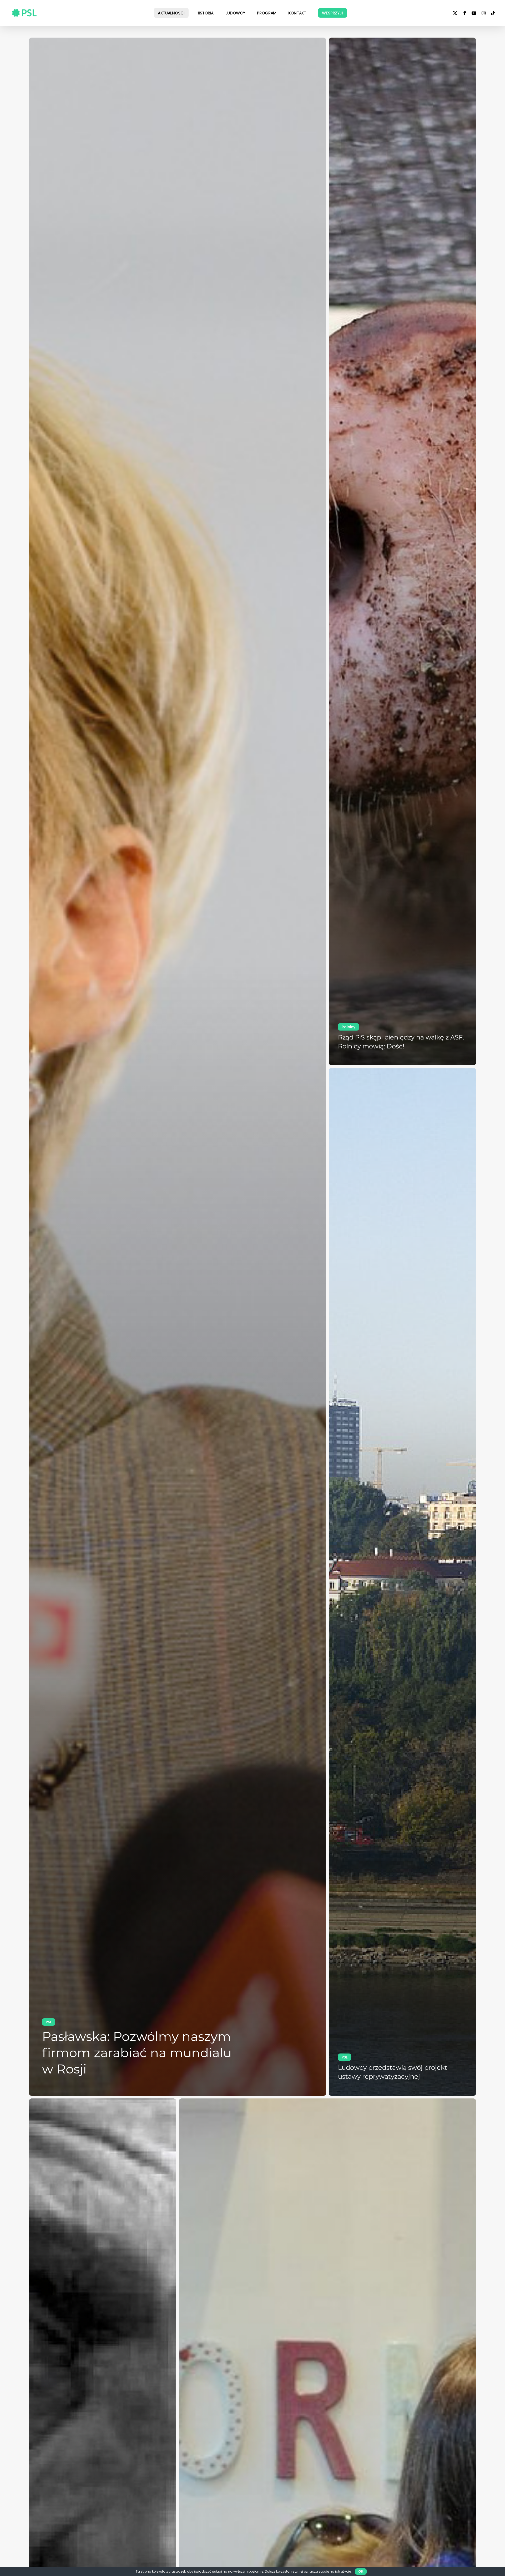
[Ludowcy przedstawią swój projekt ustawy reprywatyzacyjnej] (402, 1582)
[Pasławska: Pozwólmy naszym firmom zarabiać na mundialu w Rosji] (178, 1067)
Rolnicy (349, 1027)
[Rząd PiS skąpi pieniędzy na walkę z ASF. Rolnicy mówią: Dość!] (402, 551)
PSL (49, 2022)
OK (361, 2571)
